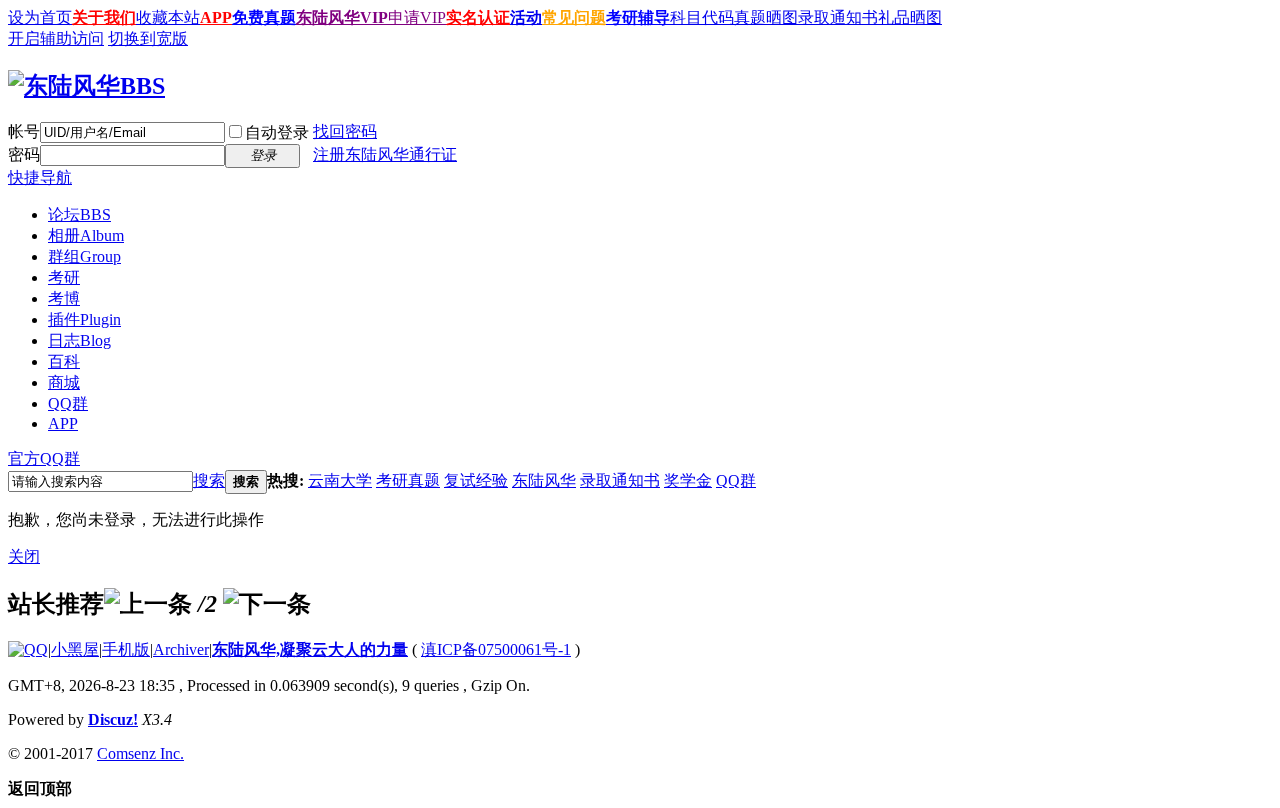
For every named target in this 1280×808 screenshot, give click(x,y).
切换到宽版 (148, 38)
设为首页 (40, 17)
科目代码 (702, 17)
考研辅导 (638, 17)
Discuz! (113, 719)
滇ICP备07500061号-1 (496, 649)
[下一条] (267, 604)
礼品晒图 (910, 17)
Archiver (181, 649)
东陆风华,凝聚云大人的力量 (310, 649)
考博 (64, 298)
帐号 (24, 131)
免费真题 (264, 17)
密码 (24, 154)
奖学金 (688, 480)
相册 (86, 235)
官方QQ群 (44, 458)
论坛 (79, 214)
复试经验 (476, 480)
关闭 (24, 556)
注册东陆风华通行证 (385, 154)
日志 (79, 340)
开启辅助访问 (56, 38)
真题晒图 (766, 17)
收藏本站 (168, 17)
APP (216, 17)
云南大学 (340, 480)
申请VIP (417, 17)
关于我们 (104, 17)
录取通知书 (838, 17)
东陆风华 (544, 480)
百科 (64, 361)
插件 (84, 319)
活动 (526, 17)
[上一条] (148, 604)
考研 (64, 277)
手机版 (126, 649)
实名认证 (478, 17)
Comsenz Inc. (140, 753)
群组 (84, 256)
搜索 (209, 480)
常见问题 (574, 17)
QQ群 (68, 403)
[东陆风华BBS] (86, 86)
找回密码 (345, 131)
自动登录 (277, 132)
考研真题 (408, 480)
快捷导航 (40, 177)
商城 (64, 382)
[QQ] (28, 649)
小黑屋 (75, 649)
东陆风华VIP (342, 17)
